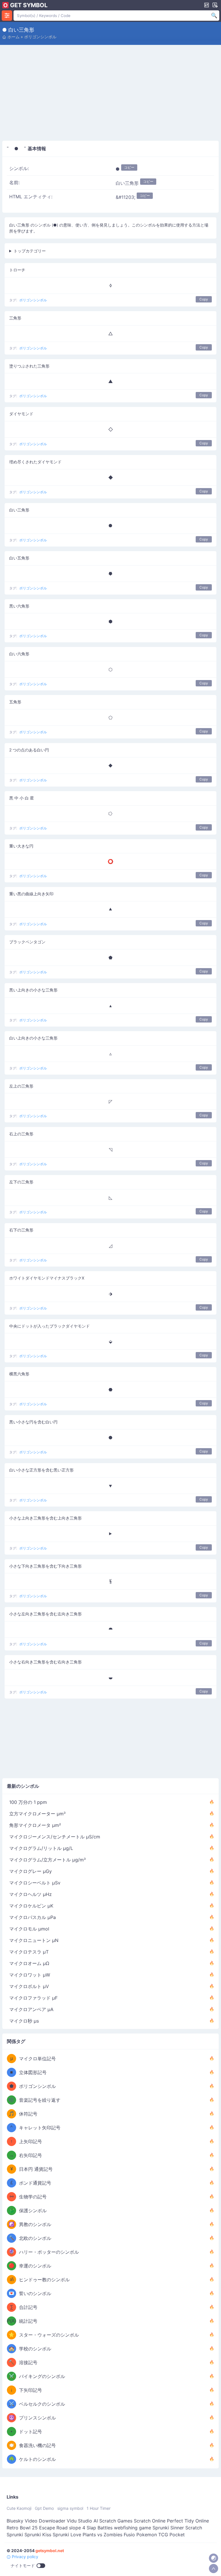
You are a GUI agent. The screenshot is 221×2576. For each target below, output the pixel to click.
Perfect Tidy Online (188, 2521)
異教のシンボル (35, 2224)
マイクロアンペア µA (31, 2009)
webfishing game (133, 2528)
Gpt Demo (44, 2508)
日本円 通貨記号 (36, 2169)
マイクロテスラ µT (29, 1952)
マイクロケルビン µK (31, 1906)
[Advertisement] (110, 94)
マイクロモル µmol (29, 1929)
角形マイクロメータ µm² (35, 1825)
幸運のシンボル (35, 2266)
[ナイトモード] (214, 2558)
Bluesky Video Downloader (36, 2521)
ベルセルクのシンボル (42, 2404)
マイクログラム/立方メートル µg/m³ (47, 1860)
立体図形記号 (33, 2072)
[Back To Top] (214, 2569)
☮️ (12, 2418)
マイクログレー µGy (31, 1871)
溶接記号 (28, 2362)
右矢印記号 (31, 2155)
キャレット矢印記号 (40, 2128)
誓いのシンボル (35, 2293)
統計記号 (28, 2321)
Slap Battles (100, 2528)
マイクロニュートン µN (34, 1940)
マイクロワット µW (30, 1975)
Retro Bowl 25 (22, 2528)
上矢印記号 (31, 2141)
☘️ (12, 2459)
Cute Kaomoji (19, 2508)
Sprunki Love (67, 2535)
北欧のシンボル (35, 2238)
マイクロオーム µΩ (29, 1963)
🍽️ (12, 2445)
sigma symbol (70, 2508)
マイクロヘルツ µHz (31, 1894)
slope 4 (77, 2528)
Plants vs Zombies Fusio (109, 2535)
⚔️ (12, 2376)
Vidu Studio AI (82, 2521)
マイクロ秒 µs (24, 2021)
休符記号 (28, 2114)
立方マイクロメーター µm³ (37, 1814)
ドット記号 (31, 2432)
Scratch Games (116, 2521)
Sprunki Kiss (38, 2535)
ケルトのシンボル (37, 2459)
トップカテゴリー (30, 251)
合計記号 (28, 2307)
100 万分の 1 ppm (28, 1802)
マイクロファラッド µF (33, 1998)
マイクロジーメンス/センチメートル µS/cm (55, 1837)
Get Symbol (29, 5)
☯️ (12, 2224)
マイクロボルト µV (29, 1986)
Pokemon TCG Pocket (161, 2535)
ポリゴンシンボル (40, 37)
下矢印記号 (31, 2390)
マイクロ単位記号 (37, 2059)
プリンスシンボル (37, 2418)
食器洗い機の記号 (37, 2445)
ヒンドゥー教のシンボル (44, 2280)
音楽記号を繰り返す (40, 2100)
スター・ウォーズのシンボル (49, 2335)
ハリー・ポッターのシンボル (49, 2252)
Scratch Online (150, 2521)
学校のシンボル (35, 2349)
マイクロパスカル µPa (33, 1917)
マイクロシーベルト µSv (35, 1883)
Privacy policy (24, 2557)
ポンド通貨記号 (35, 2183)
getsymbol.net (50, 2551)
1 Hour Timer (99, 2508)
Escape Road (53, 2528)
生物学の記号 (33, 2197)
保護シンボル (33, 2211)
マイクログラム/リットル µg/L (41, 1848)
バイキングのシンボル (42, 2376)
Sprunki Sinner (168, 2528)
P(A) (12, 2321)
